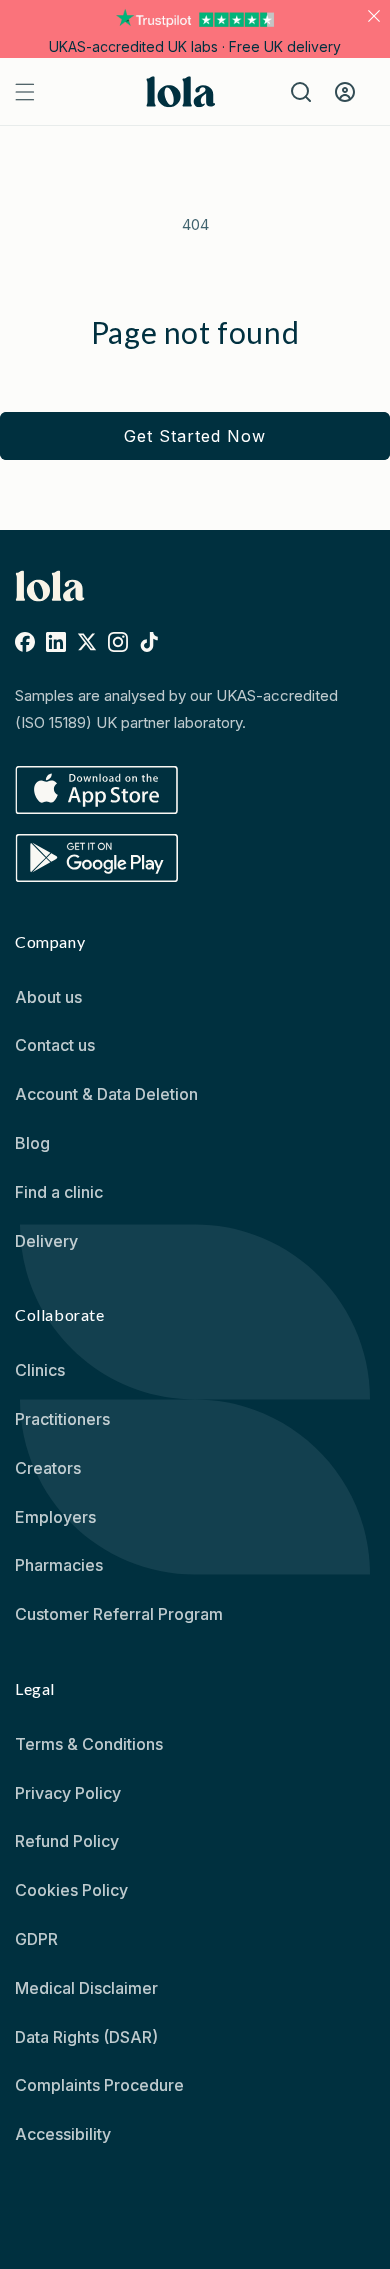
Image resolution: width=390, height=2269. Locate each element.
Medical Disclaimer (86, 1988)
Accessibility (63, 2134)
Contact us (55, 1045)
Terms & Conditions (89, 1744)
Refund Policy (67, 1841)
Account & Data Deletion (106, 1094)
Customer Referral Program (119, 1614)
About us (48, 997)
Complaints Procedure (99, 2085)
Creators (48, 1468)
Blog (32, 1143)
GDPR (36, 1939)
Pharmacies (59, 1565)
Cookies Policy (71, 1890)
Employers (55, 1517)
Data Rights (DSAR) (86, 2037)
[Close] (374, 16)
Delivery (46, 1241)
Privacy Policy (68, 1793)
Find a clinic (59, 1192)
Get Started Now (195, 436)
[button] (195, 46)
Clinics (40, 1370)
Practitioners (62, 1419)
